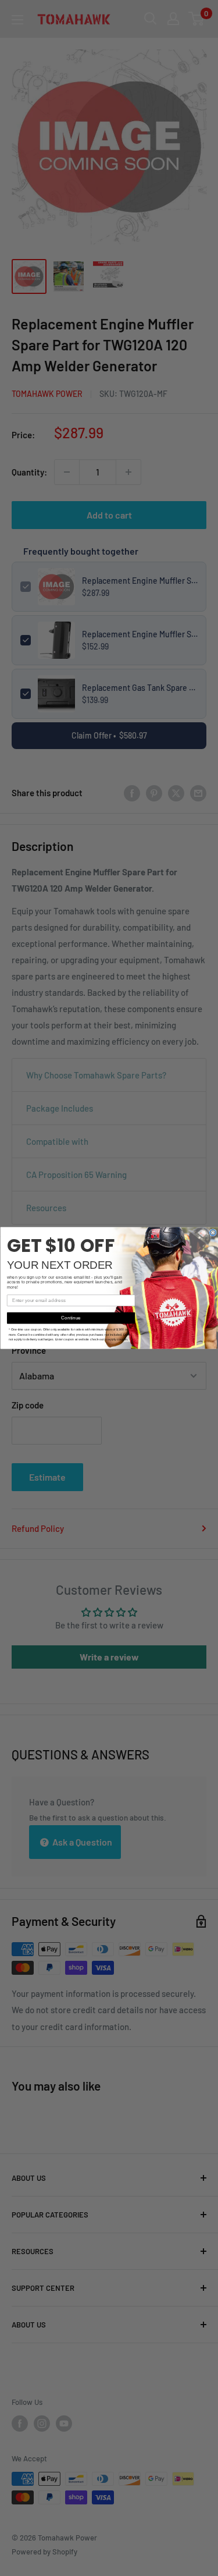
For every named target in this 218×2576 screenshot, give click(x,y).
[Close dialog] (212, 1232)
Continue (71, 1318)
